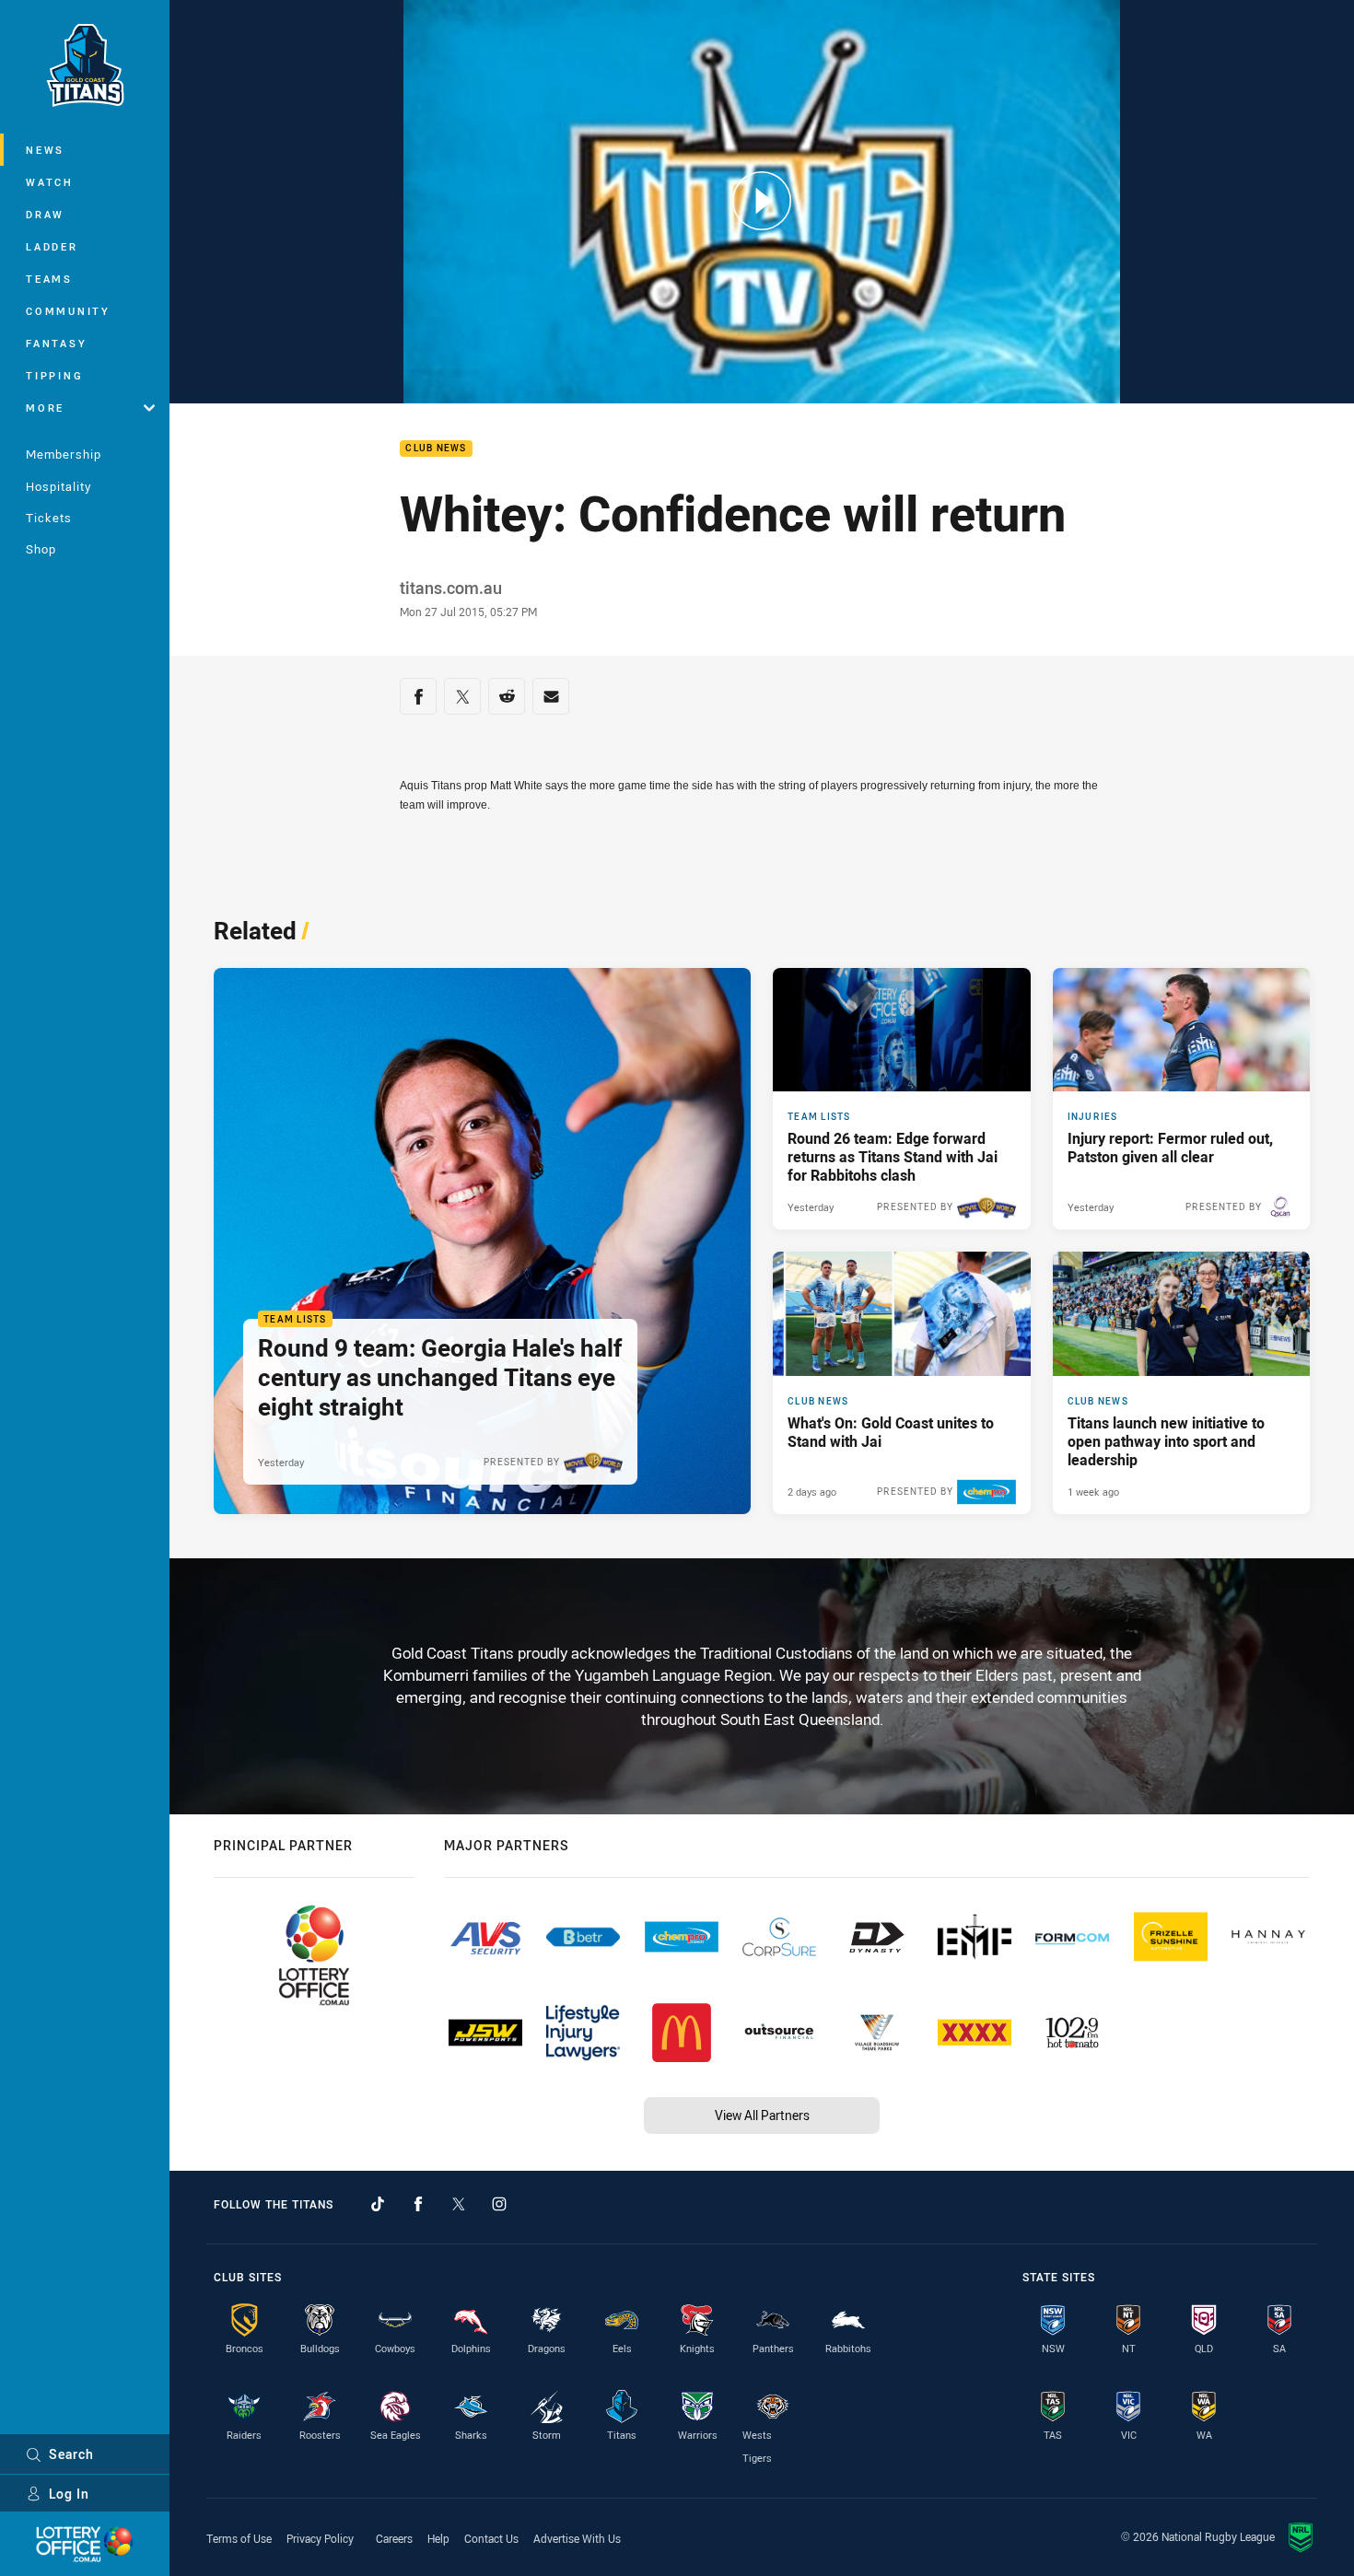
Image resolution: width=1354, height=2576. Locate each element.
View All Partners (762, 2115)
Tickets (49, 518)
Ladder (52, 246)
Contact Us (491, 2538)
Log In (69, 2494)
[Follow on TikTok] (378, 2204)
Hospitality (58, 486)
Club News (436, 449)
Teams (49, 279)
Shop (41, 549)
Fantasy (56, 343)
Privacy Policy (320, 2538)
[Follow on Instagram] (499, 2204)
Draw (45, 214)
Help (438, 2538)
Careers (394, 2538)
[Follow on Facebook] (418, 2204)
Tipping (54, 375)
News (45, 150)
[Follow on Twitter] (459, 2204)
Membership (64, 454)
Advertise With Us (577, 2538)
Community (68, 311)
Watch (50, 182)
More (45, 408)
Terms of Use (239, 2538)
